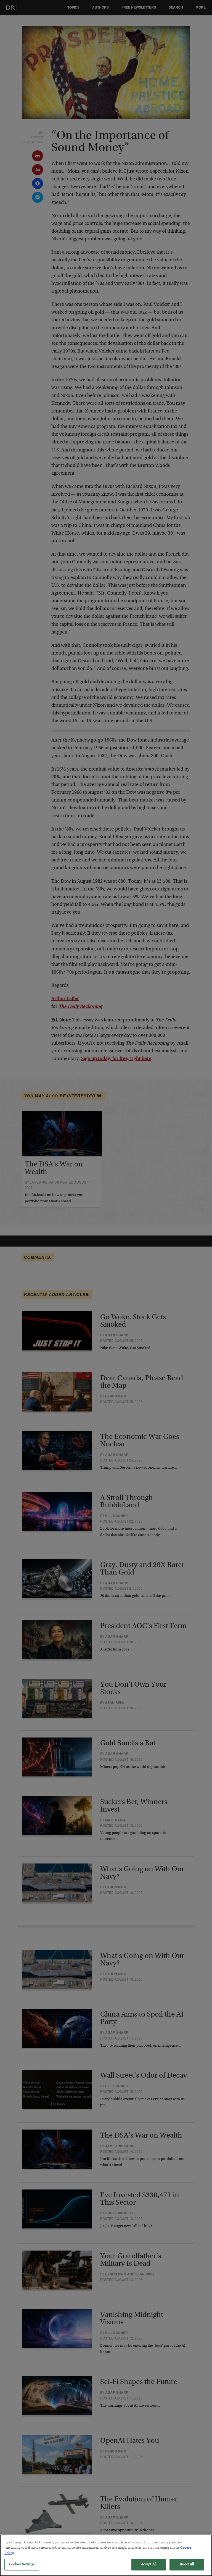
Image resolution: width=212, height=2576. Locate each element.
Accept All (149, 2565)
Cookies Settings (22, 2565)
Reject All (187, 2565)
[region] (106, 2555)
